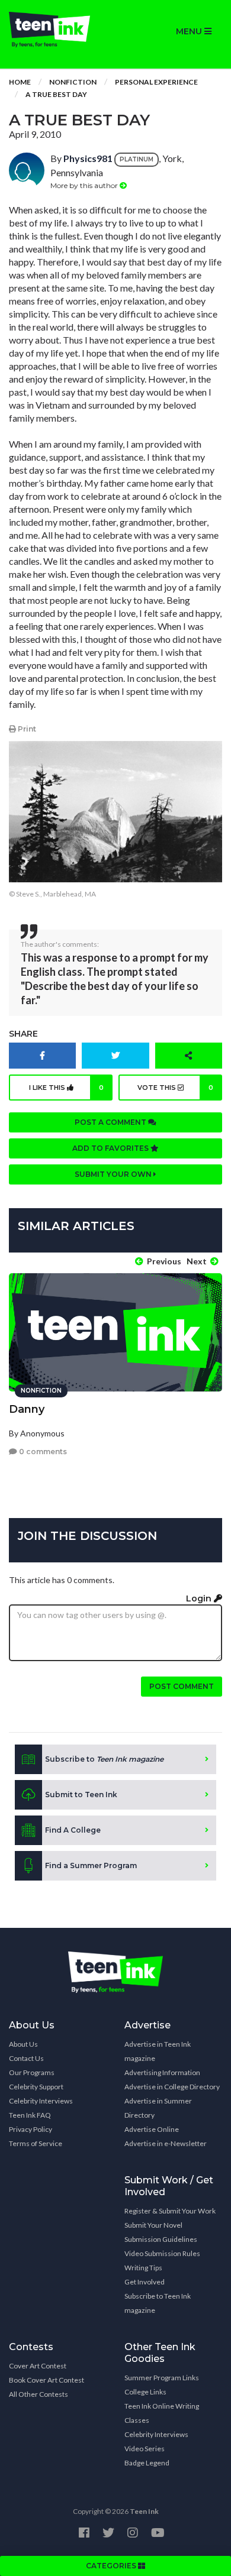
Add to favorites (111, 1148)
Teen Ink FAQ (30, 2115)
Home (20, 82)
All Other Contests (38, 2394)
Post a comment (111, 1122)
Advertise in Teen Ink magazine (158, 2051)
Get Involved (145, 2282)
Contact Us (26, 2058)
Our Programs (32, 2072)
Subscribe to (104, 1759)
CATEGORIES (112, 2566)
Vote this (175, 1088)
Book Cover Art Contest (46, 2380)
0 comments (42, 1452)
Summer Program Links (162, 2378)
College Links (145, 2392)
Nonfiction (73, 82)
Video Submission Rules (162, 2253)
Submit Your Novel (153, 2225)
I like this (67, 1088)
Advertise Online (152, 2129)
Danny (27, 1409)
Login (200, 1598)
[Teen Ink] (58, 30)
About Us (23, 2044)
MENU (190, 31)
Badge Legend (147, 2463)
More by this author (85, 185)
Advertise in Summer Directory (158, 2108)
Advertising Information (162, 2072)
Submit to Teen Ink (81, 1795)
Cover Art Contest (38, 2366)
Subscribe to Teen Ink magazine (158, 2303)
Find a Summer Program (91, 1865)
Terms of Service (36, 2143)
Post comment (182, 1686)
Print (26, 729)
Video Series (145, 2449)
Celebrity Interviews (41, 2101)
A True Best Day (56, 94)
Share (23, 1034)
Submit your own (114, 1174)
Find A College (73, 1830)
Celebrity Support (36, 2087)
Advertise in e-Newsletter (166, 2143)
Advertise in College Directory (172, 2087)
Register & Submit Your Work (170, 2211)
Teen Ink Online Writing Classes (162, 2413)
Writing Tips (143, 2268)
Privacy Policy (31, 2129)
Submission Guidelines (161, 2239)
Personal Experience (156, 82)
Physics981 (88, 158)
